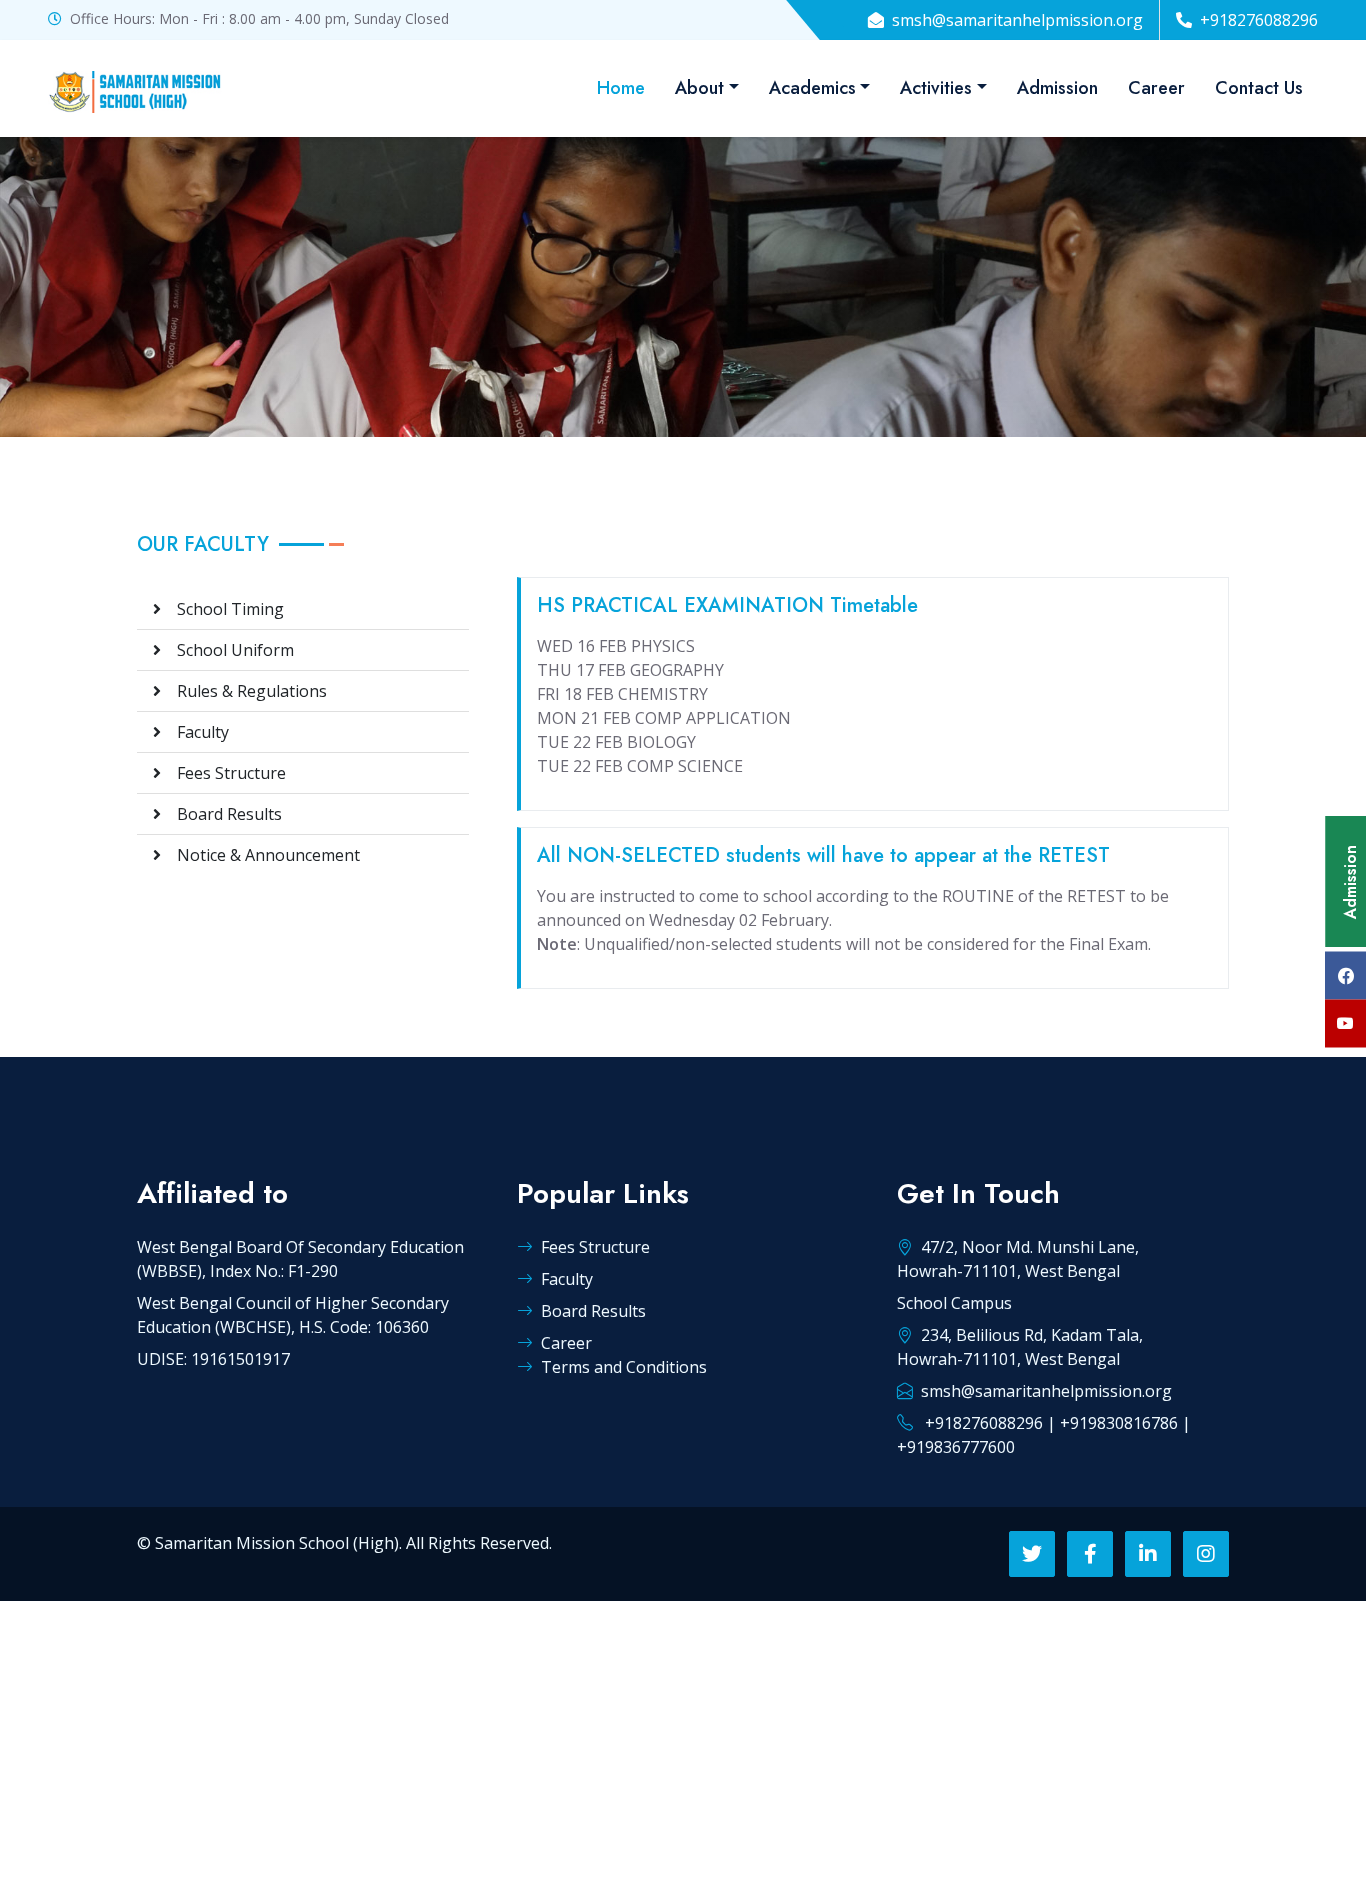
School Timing (222, 609)
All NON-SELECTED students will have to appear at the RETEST (823, 855)
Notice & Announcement (260, 855)
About (699, 88)
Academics (812, 88)
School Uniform (227, 650)
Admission (1057, 88)
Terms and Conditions (624, 1367)
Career (1156, 88)
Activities (936, 88)
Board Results (221, 814)
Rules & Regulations (244, 691)
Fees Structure (223, 773)
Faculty (195, 732)
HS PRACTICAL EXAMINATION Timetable (727, 605)
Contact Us (1259, 88)
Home (621, 88)
